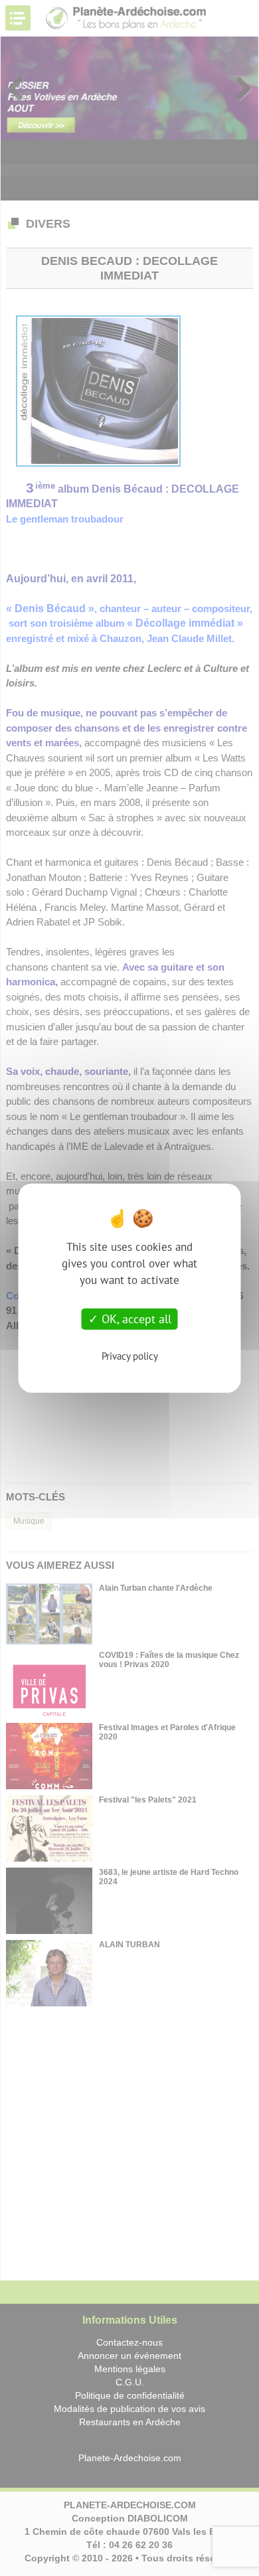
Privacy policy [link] (130, 1355)
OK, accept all (135, 1319)
